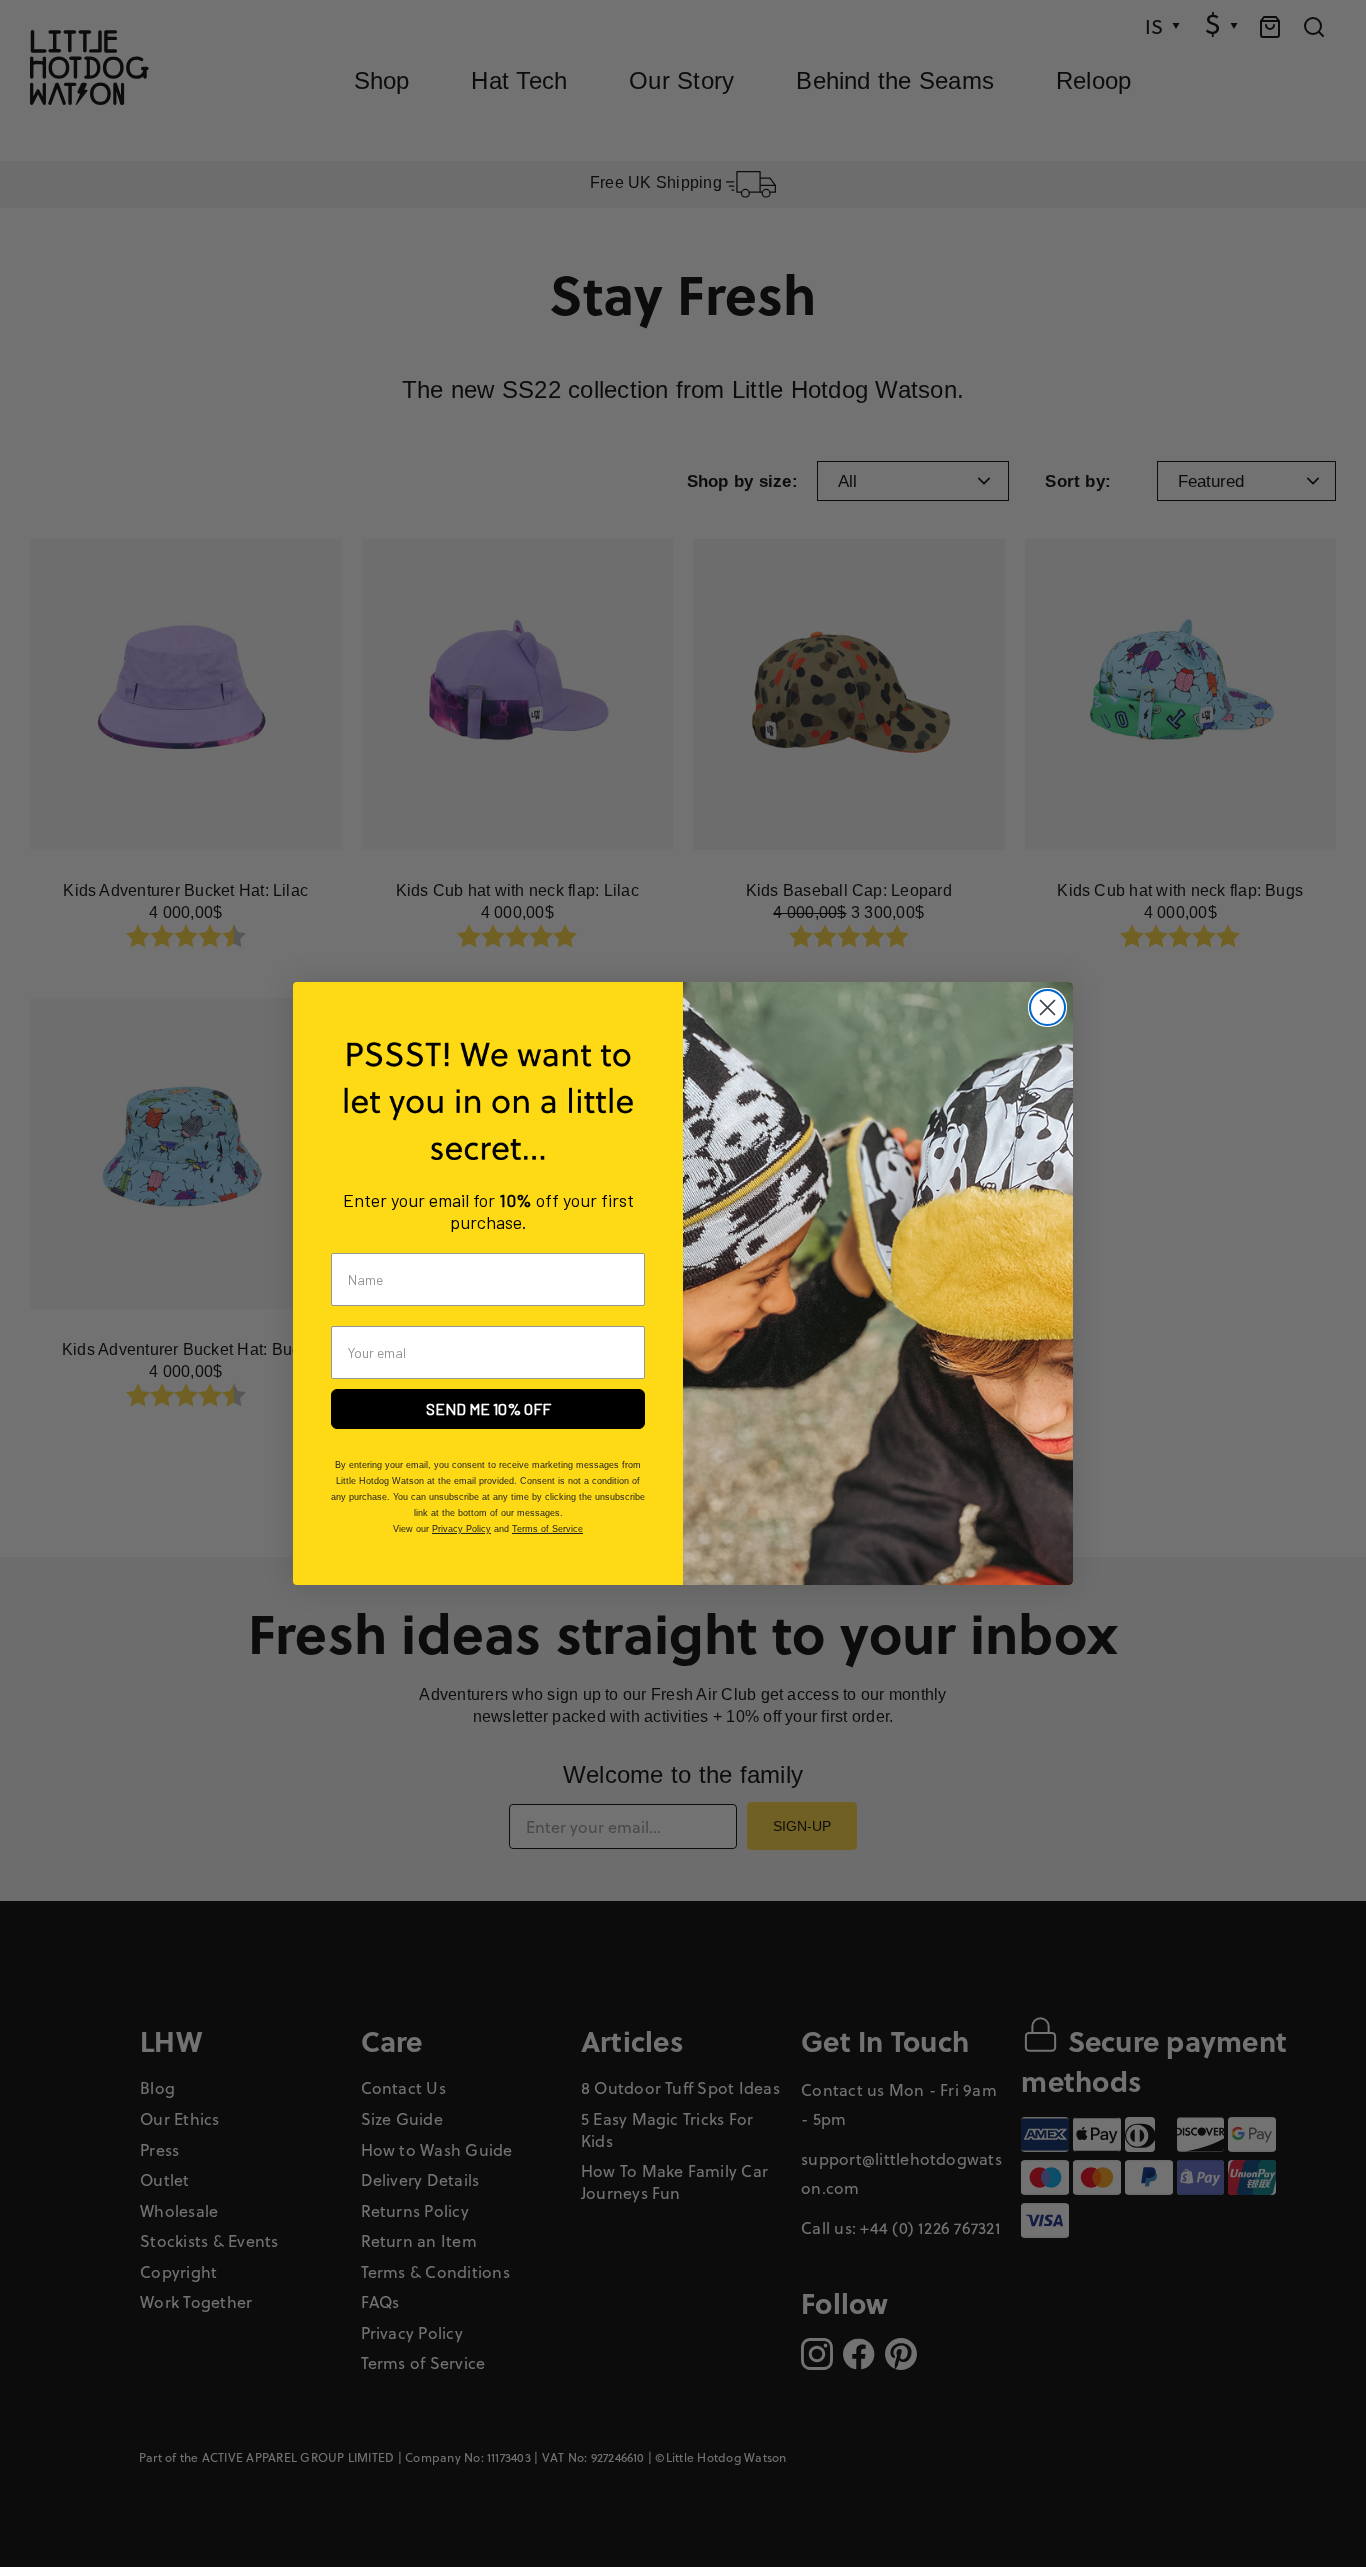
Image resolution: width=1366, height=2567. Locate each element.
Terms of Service (547, 1529)
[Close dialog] (1047, 1007)
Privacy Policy (461, 1529)
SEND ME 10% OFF (488, 1408)
